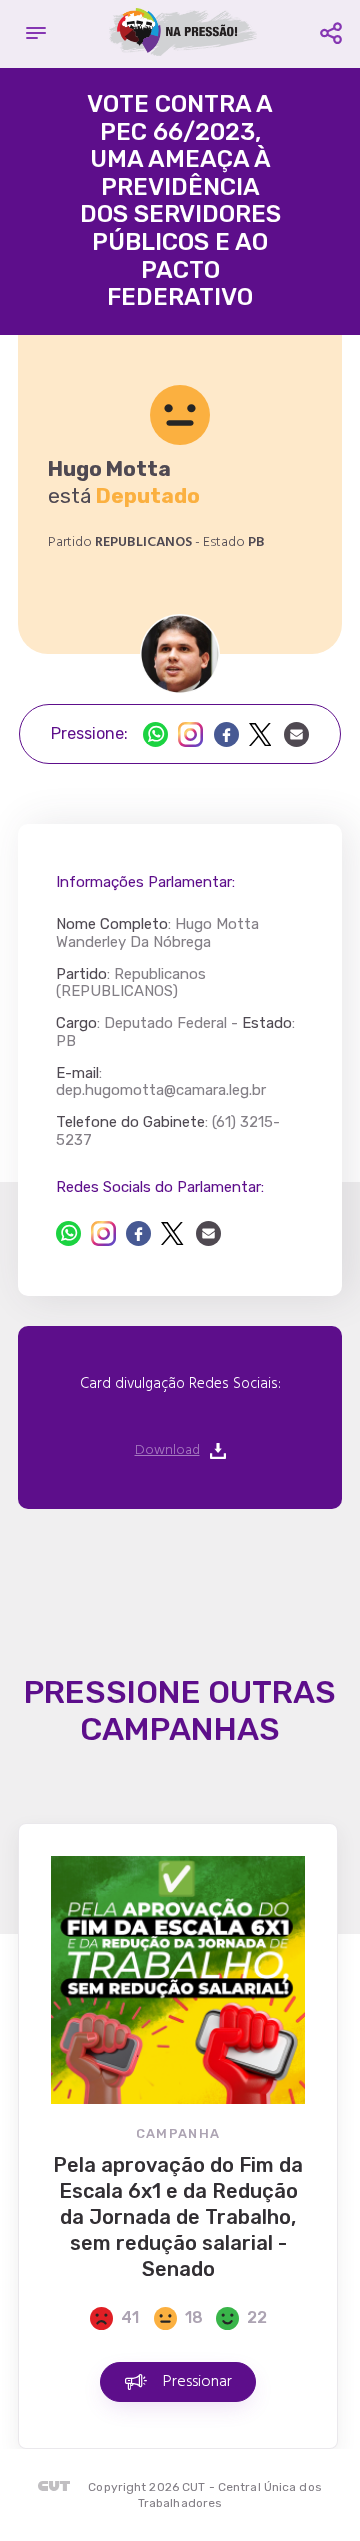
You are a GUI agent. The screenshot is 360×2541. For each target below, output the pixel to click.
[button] (36, 34)
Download (167, 1451)
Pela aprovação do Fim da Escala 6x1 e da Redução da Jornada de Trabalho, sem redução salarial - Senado (178, 2217)
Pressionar (197, 2382)
